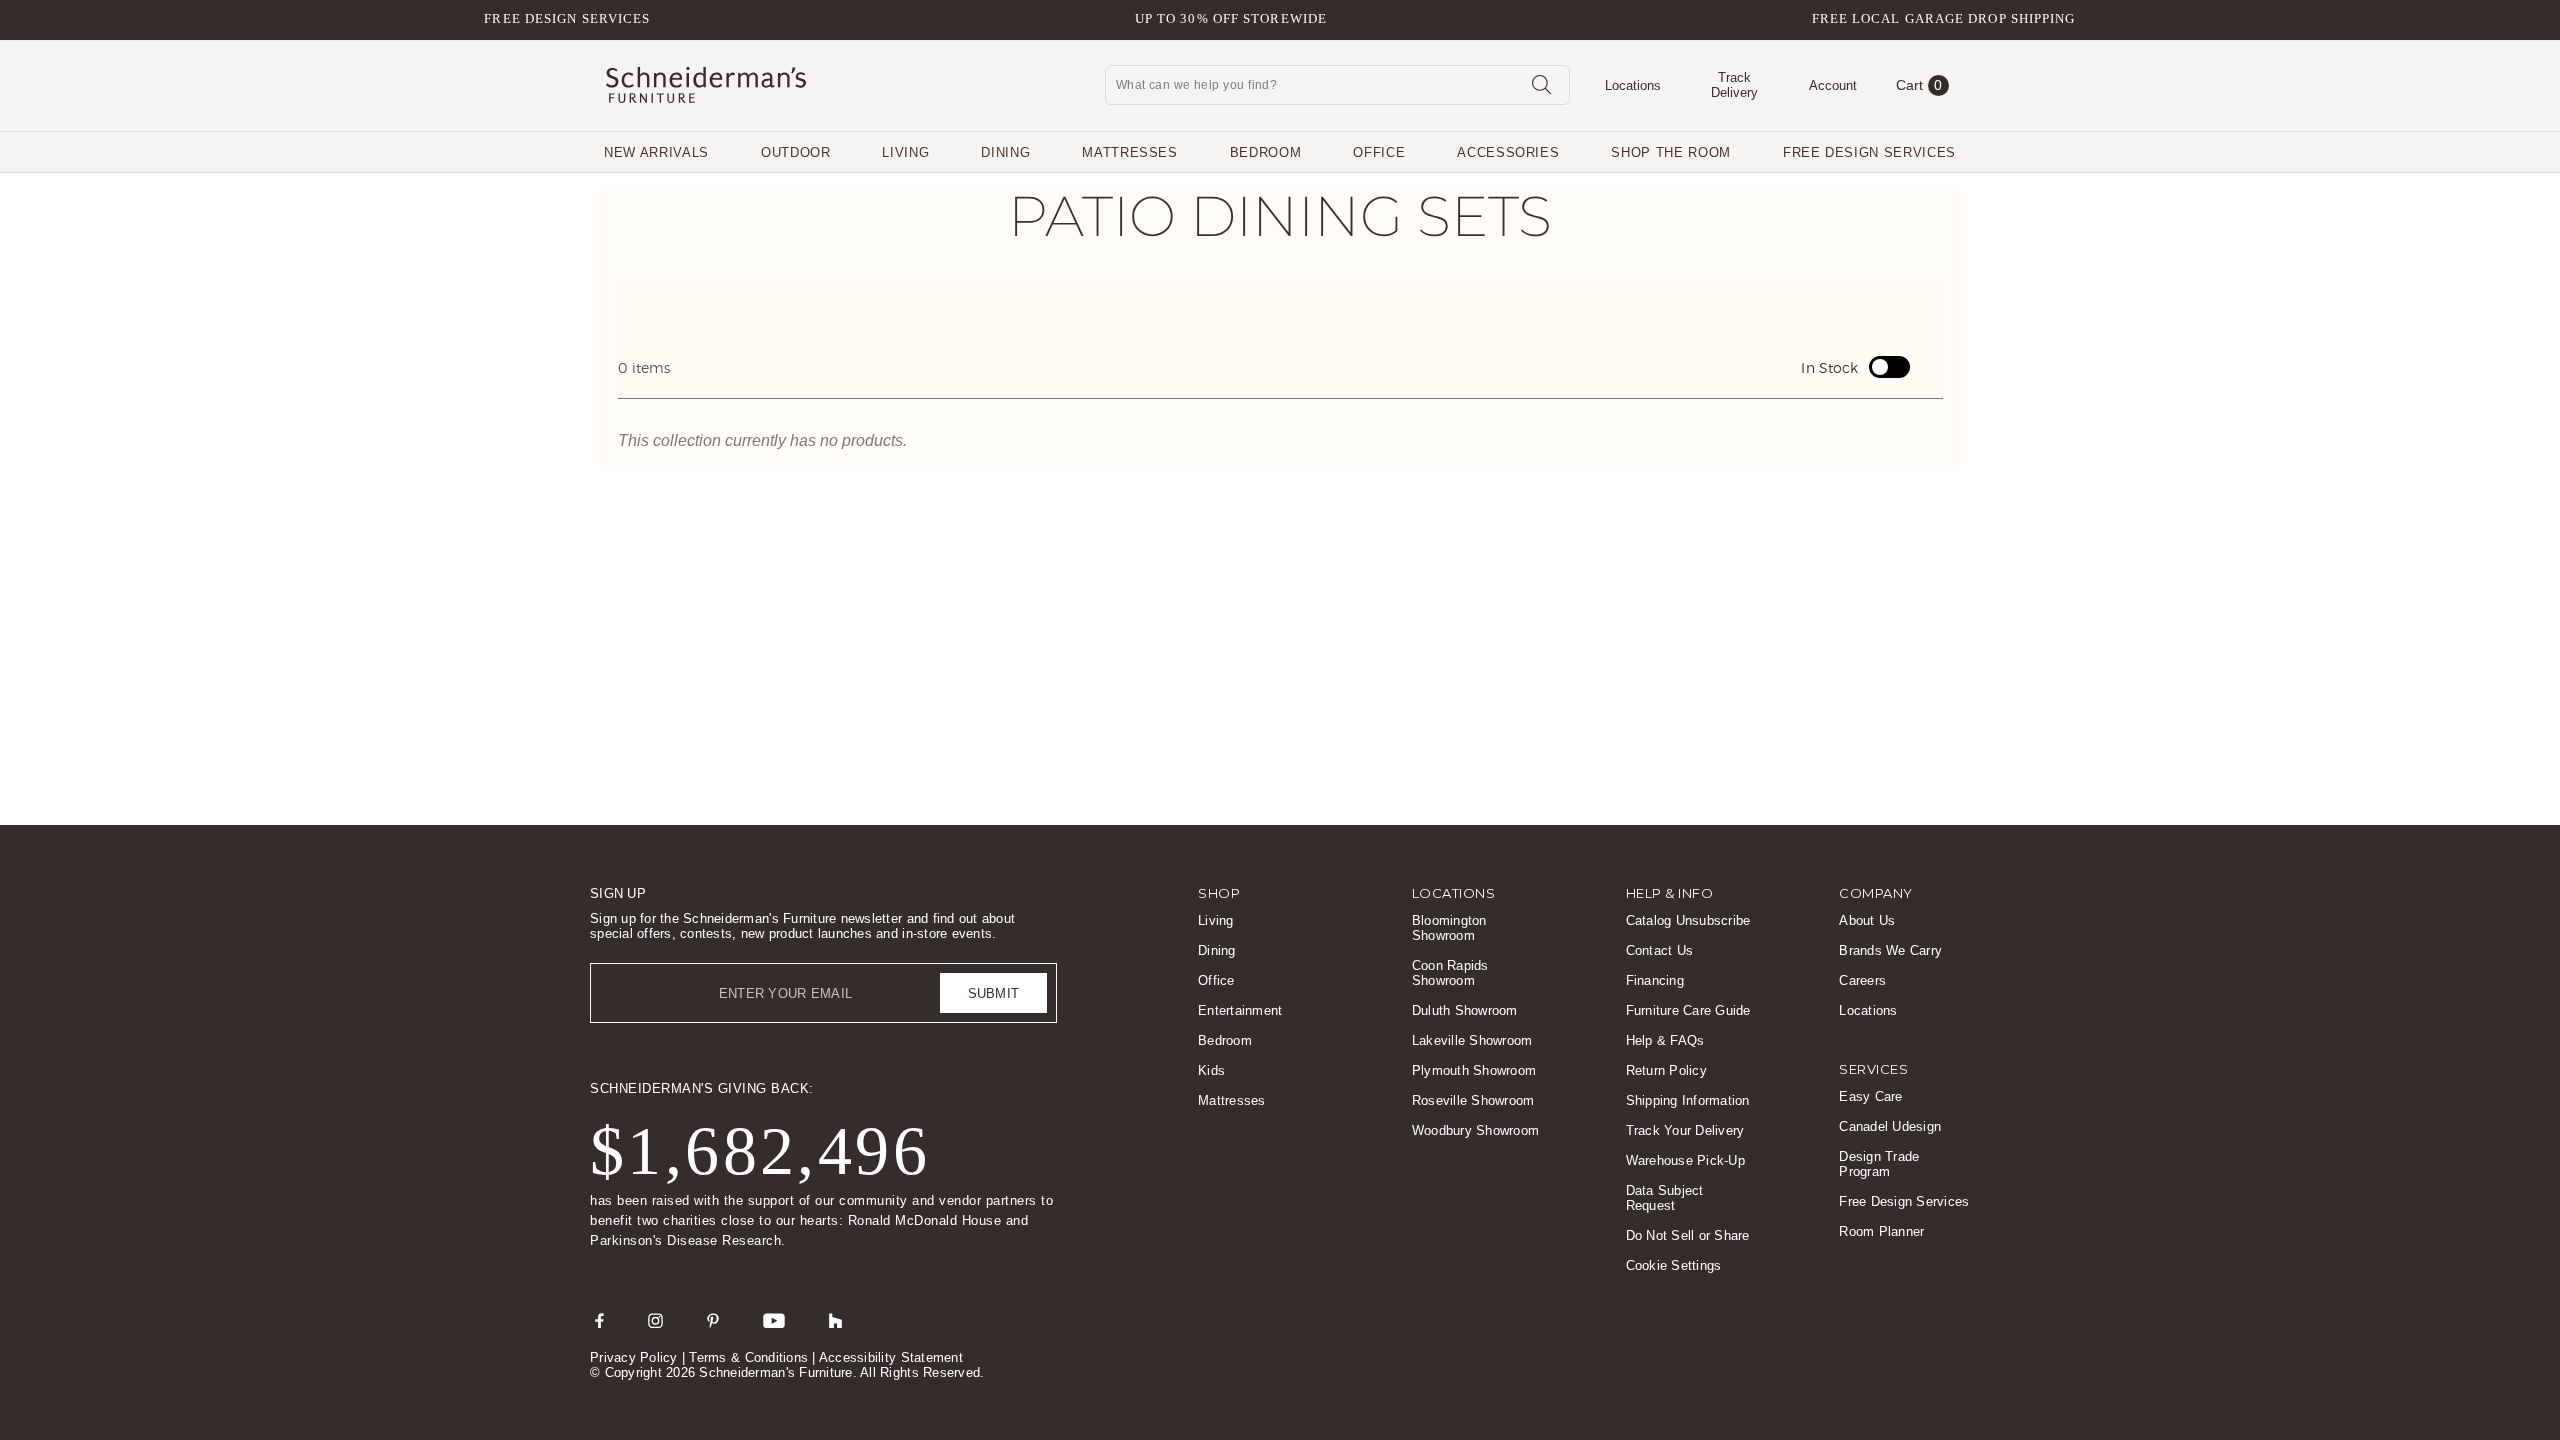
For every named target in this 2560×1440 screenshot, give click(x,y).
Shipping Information (1688, 1100)
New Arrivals (656, 152)
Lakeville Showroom (1472, 1040)
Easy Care (1870, 1096)
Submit (994, 993)
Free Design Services (567, 18)
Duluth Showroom (1465, 1010)
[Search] (1541, 84)
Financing (1655, 980)
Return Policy (1666, 1070)
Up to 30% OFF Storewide (1231, 18)
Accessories (1508, 152)
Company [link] (1876, 893)
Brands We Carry (1890, 950)
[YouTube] (774, 1320)
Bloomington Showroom (1449, 928)
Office (1379, 152)
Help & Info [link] (1670, 893)
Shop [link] (1219, 893)
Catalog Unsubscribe (1688, 920)
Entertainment (1240, 1010)
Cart (1919, 85)
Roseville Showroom (1473, 1100)
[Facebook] (599, 1320)
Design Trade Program (1879, 1164)
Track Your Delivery (1685, 1130)
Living (905, 152)
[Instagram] (655, 1320)
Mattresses (1130, 152)
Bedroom (1266, 152)
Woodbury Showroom (1475, 1130)
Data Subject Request (1665, 1198)
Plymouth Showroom (1474, 1070)
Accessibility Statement (891, 1357)
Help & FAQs (1665, 1040)
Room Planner (1881, 1231)
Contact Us (1660, 950)
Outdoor (796, 152)
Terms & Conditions (748, 1357)
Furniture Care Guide (1688, 1010)
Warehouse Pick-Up (1685, 1160)
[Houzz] (836, 1320)
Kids (1211, 1070)
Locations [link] (1454, 893)
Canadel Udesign (1890, 1126)
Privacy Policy (634, 1357)
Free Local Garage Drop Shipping (1944, 18)
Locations (1868, 1010)
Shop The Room (1670, 152)
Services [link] (1873, 1069)
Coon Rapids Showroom (1450, 973)
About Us (1867, 920)
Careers (1862, 980)
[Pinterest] (713, 1320)
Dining (1005, 152)
